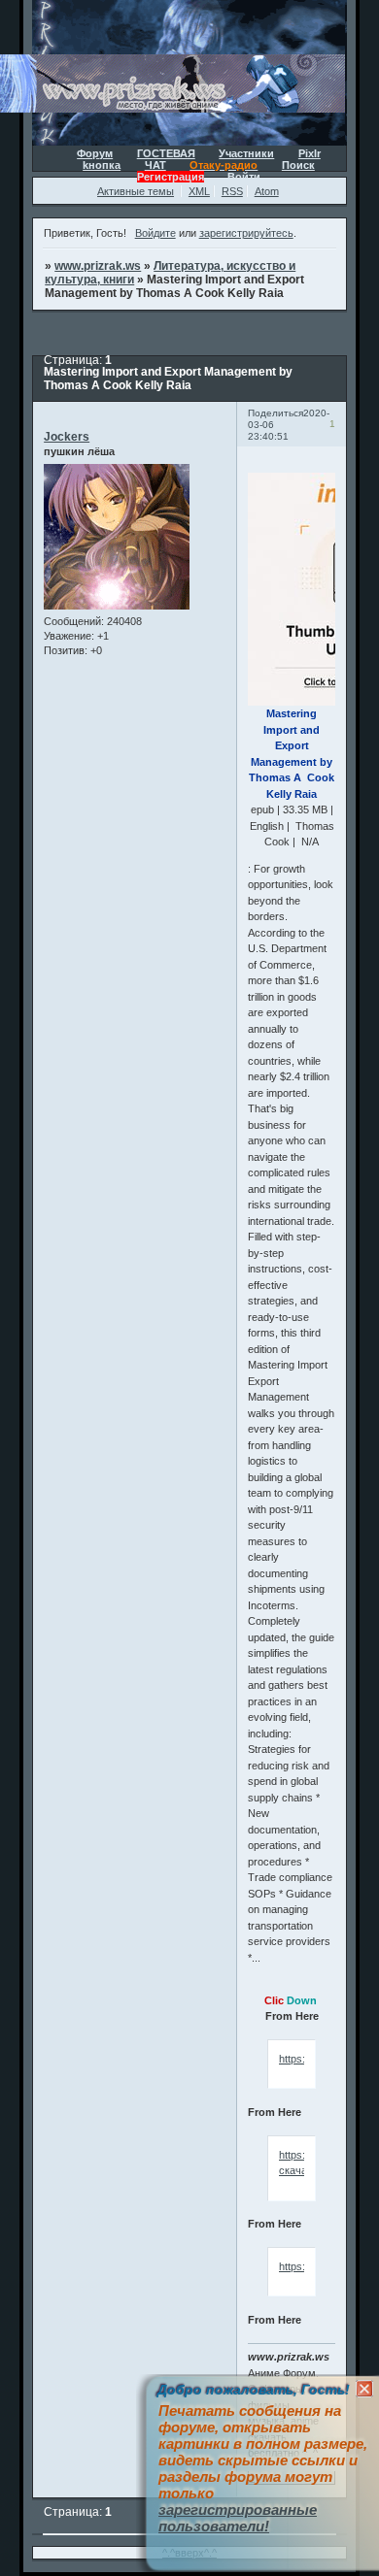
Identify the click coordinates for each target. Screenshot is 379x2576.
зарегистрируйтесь (246, 233)
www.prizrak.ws (98, 266)
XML (199, 191)
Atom (267, 191)
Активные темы (136, 191)
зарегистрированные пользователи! (238, 2518)
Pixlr (310, 153)
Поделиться (276, 413)
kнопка (102, 165)
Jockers (67, 437)
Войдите (155, 233)
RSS (232, 191)
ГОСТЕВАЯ (166, 153)
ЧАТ (155, 165)
